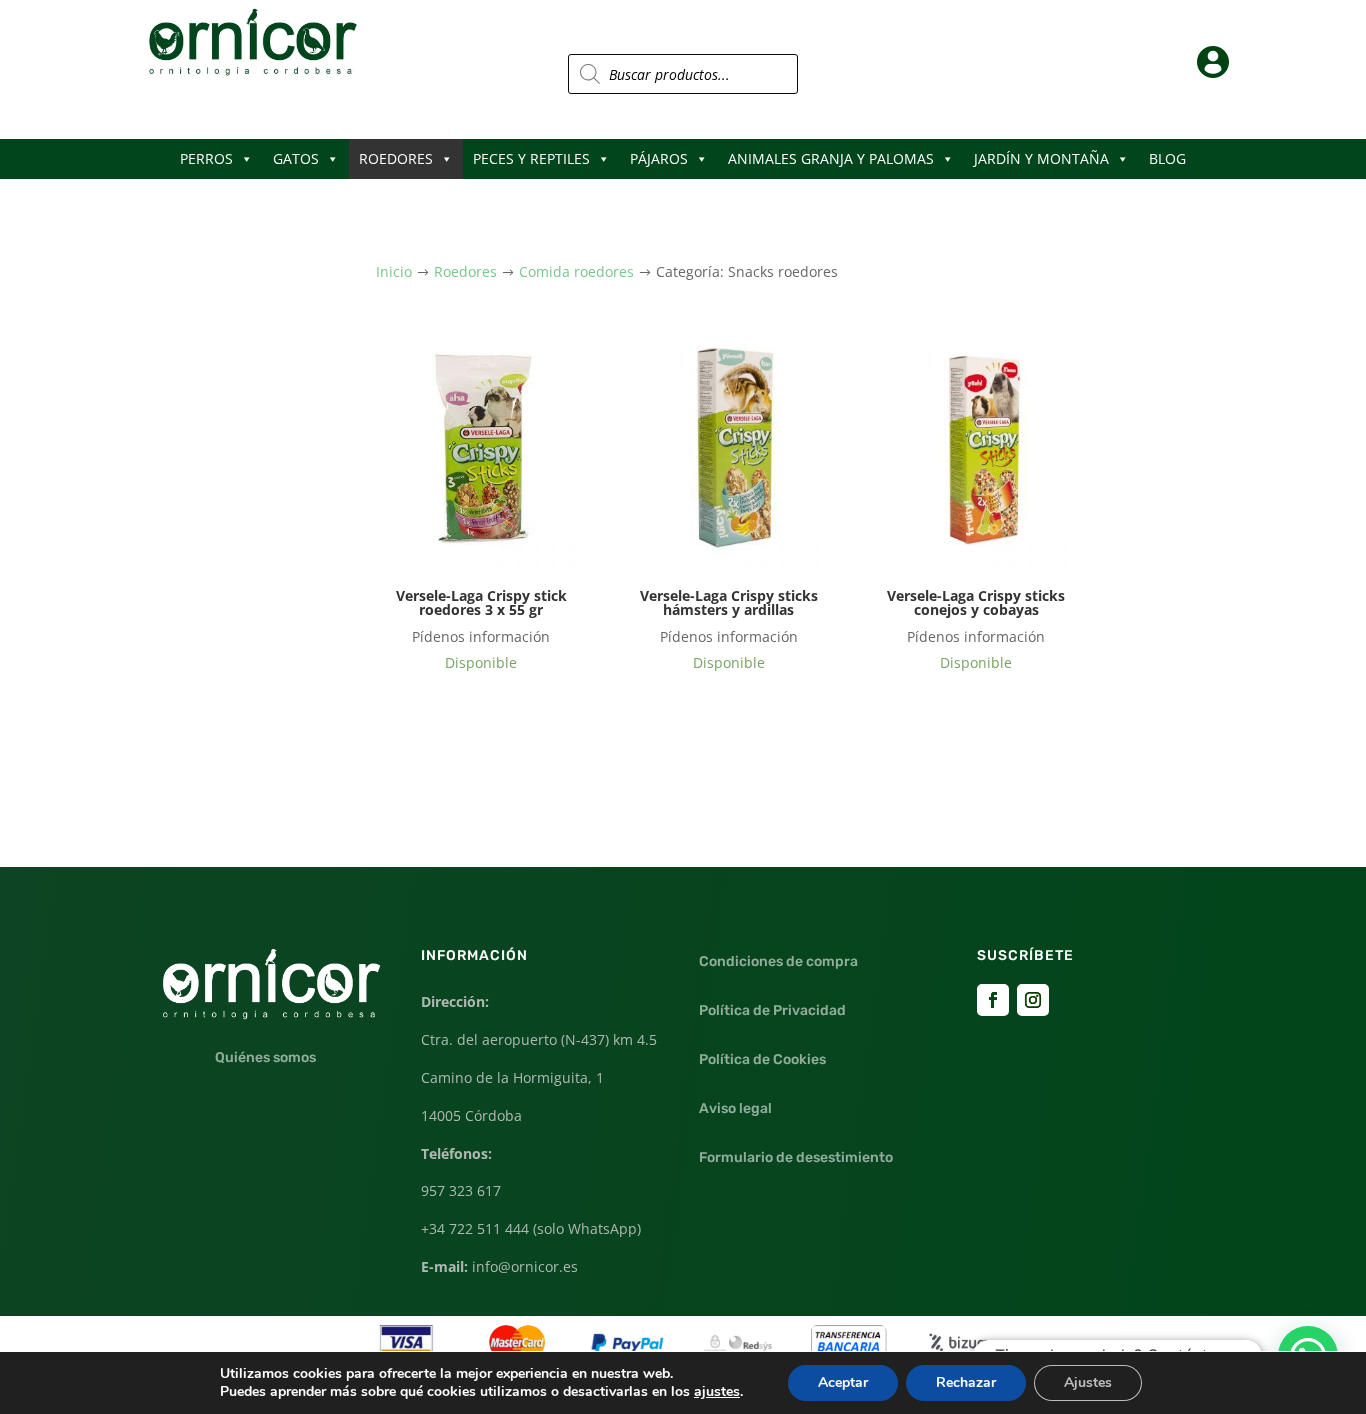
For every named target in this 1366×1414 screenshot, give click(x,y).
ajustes (717, 1392)
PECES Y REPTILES (531, 158)
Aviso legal (735, 1108)
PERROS (206, 158)
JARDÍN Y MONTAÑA (1041, 158)
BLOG (1167, 158)
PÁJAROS (659, 158)
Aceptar (843, 1382)
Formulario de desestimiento (796, 1157)
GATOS (296, 158)
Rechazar (966, 1382)
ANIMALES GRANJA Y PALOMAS (831, 158)
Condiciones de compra (778, 961)
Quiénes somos (265, 1057)
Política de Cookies (762, 1059)
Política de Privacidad (772, 1010)
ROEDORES (396, 158)
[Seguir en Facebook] (993, 1000)
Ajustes (1088, 1382)
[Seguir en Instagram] (1033, 1000)
